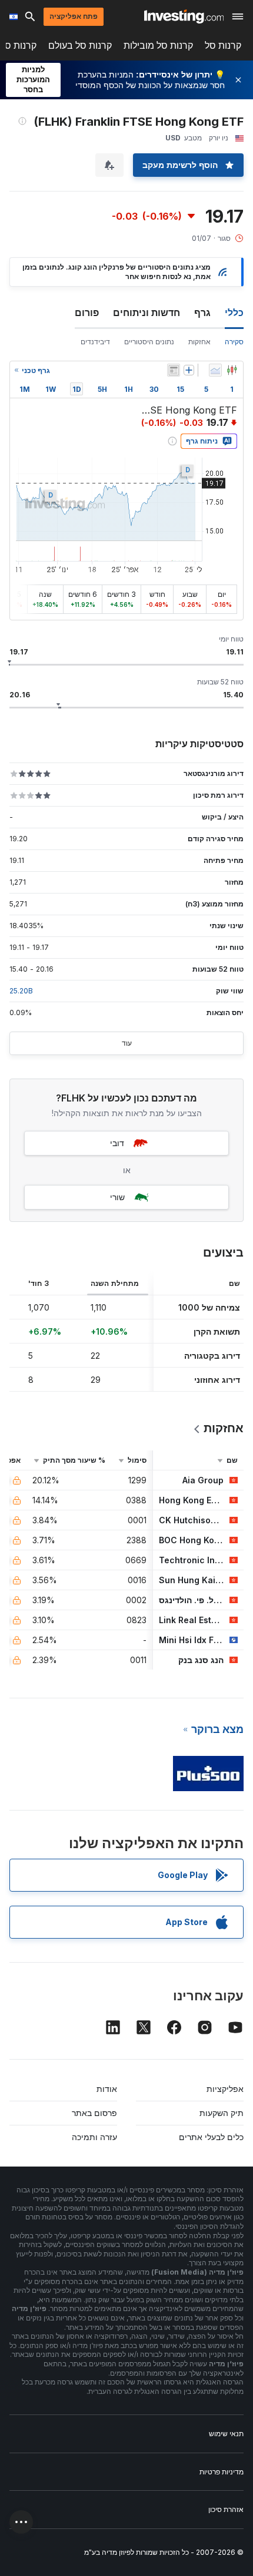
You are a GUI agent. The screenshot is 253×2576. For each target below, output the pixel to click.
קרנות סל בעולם (80, 46)
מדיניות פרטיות (222, 2472)
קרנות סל (223, 46)
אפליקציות (225, 2089)
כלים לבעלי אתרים (211, 2137)
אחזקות (199, 342)
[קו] (215, 370)
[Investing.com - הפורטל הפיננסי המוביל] (184, 16)
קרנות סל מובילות (158, 46)
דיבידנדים (95, 342)
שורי (117, 1197)
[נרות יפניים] (232, 370)
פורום (87, 313)
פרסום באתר (94, 2113)
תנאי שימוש (226, 2434)
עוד (127, 1043)
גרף (202, 313)
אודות (107, 2089)
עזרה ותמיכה (94, 2137)
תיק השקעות (222, 2113)
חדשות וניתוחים (147, 313)
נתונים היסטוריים (149, 342)
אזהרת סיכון (226, 2509)
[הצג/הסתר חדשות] (174, 370)
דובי (117, 1143)
